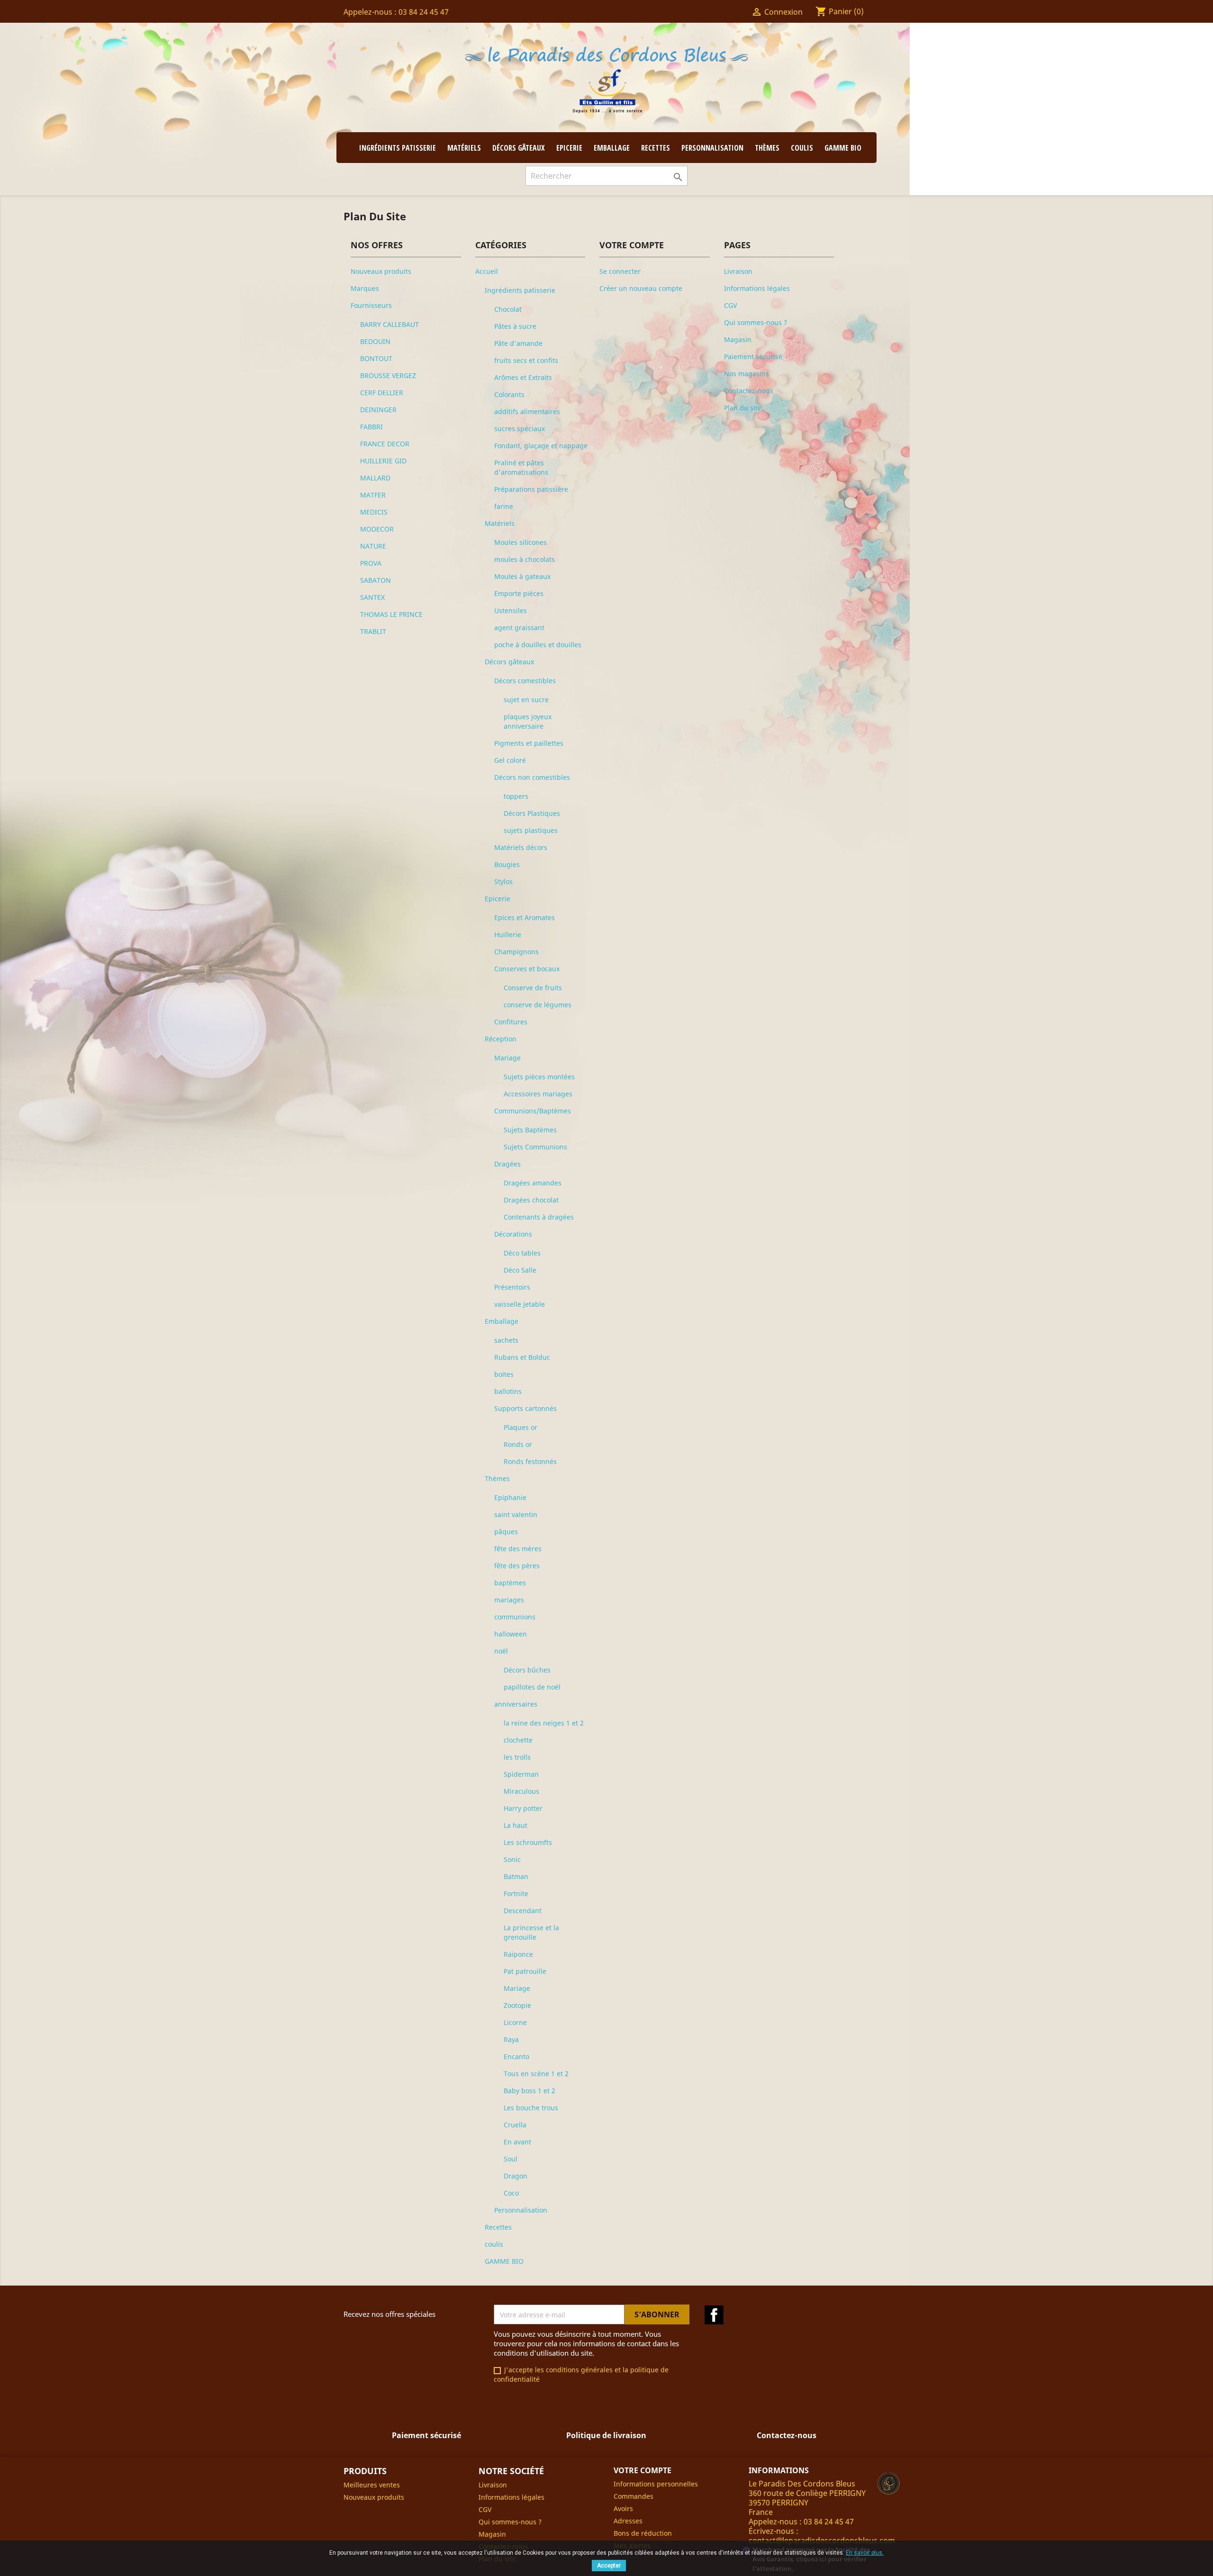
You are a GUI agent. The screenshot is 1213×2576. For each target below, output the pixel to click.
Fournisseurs (371, 305)
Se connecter (620, 271)
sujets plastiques (531, 830)
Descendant (523, 1911)
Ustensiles (511, 610)
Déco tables (522, 1253)
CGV (730, 305)
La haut (516, 1825)
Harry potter (523, 1808)
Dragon (516, 2176)
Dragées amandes (533, 1183)
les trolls (517, 1757)
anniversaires (516, 1704)
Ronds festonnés (530, 1461)
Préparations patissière (531, 489)
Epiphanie (510, 1497)
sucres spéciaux (520, 429)
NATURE (373, 546)
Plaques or (521, 1427)
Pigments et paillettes (529, 743)
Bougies (507, 864)
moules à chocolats (525, 559)
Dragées (507, 1164)
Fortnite (516, 1894)
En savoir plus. (865, 2553)
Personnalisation (712, 148)
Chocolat (508, 309)
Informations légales (757, 288)
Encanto (516, 2056)
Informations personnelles (656, 2484)
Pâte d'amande (518, 343)
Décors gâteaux (519, 148)
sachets (506, 1340)
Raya (511, 2039)
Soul (511, 2159)
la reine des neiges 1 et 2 (544, 1723)
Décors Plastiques (532, 813)
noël (501, 1651)
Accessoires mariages (538, 1094)
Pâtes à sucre (515, 326)
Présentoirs (512, 1287)
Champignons (516, 952)
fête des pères (517, 1566)
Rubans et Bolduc (522, 1357)
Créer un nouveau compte (641, 288)
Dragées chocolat (531, 1200)
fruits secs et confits (526, 360)
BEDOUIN (375, 341)
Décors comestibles (525, 681)
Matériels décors (521, 847)
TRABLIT (373, 631)
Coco (511, 2193)
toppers (516, 796)
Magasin (738, 339)
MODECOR (377, 529)
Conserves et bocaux (527, 969)
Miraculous (521, 1791)
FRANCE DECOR (385, 444)
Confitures (511, 1022)
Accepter (609, 2566)
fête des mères (518, 1549)
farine (504, 506)
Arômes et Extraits (523, 377)
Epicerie (569, 148)
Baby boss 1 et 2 (530, 2091)
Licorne (515, 2022)
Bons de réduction (643, 2533)
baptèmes (510, 1583)
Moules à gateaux (522, 576)
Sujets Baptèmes (530, 1130)
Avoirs (623, 2508)
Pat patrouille (525, 1971)
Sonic (512, 1859)
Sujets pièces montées (539, 1077)
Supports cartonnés (525, 1408)
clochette (518, 1740)
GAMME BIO (843, 148)
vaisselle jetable (520, 1304)
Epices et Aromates (525, 917)
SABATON (376, 580)
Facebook (714, 2315)
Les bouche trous (531, 2108)
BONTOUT (376, 358)
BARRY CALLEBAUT (389, 324)
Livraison (738, 271)
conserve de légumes (538, 1005)
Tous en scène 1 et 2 (536, 2074)
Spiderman (521, 1774)
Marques (365, 288)
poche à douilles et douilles (538, 645)
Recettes (656, 148)
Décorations (513, 1234)
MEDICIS (374, 512)
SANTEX (372, 597)
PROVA (371, 563)
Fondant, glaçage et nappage (541, 446)
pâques (506, 1532)
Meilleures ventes (372, 2485)
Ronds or (518, 1444)
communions (515, 1617)
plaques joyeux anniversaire (528, 721)
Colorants (509, 394)
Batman (516, 1876)
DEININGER (378, 410)
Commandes (634, 2496)
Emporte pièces (519, 593)
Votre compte (643, 2470)
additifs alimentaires (527, 411)
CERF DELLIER (382, 393)
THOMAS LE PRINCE (391, 614)
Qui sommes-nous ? (756, 322)
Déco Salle (520, 1270)
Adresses (628, 2521)
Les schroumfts (528, 1842)
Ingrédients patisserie (398, 148)
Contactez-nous (749, 391)
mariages (509, 1600)
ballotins (508, 1391)
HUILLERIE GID (383, 461)
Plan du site (743, 408)
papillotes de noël (532, 1687)
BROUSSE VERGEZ (388, 375)
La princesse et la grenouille (531, 1932)
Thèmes (767, 148)
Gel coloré (510, 760)
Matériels (464, 148)
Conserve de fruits (533, 988)
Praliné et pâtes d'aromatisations (521, 467)
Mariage (507, 1058)
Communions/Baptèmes (533, 1111)
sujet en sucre (526, 700)
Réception (501, 1039)
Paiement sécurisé (753, 357)
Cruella (515, 2125)
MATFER (373, 495)
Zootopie (517, 2005)
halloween (511, 1634)
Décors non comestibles (532, 777)
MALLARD (375, 478)
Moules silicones (521, 542)
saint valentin (516, 1514)
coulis (802, 148)
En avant (517, 2142)
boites (504, 1374)
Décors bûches (527, 1670)
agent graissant (519, 628)
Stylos (503, 881)
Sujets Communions (535, 1147)
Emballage (612, 148)
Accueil (487, 271)
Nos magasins (747, 374)
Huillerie (508, 935)
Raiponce (518, 1954)
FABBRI (371, 427)
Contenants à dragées (539, 1217)
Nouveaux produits (381, 271)
